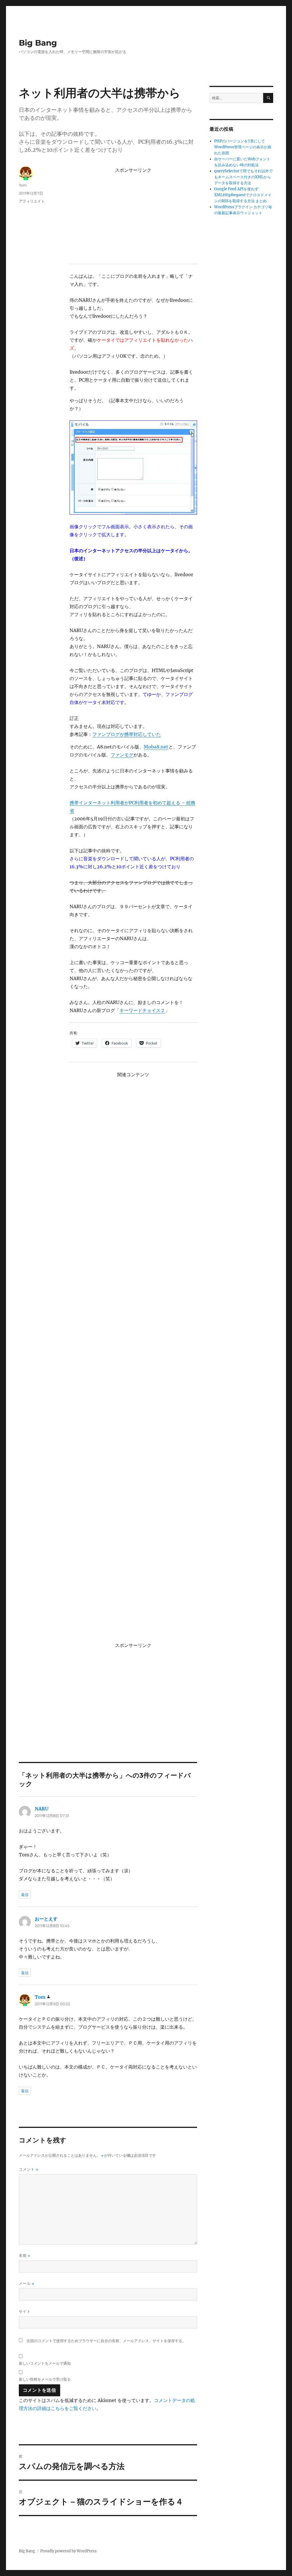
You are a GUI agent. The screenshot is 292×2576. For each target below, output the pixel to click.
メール (27, 2283)
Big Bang (38, 43)
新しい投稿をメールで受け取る (45, 2379)
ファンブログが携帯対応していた (127, 734)
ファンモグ (122, 755)
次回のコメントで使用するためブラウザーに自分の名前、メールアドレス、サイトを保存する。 (106, 2341)
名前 (25, 2256)
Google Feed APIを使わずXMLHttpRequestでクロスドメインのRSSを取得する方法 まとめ (243, 195)
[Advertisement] (134, 215)
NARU (42, 1809)
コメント (29, 2169)
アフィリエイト (32, 201)
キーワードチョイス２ (142, 1010)
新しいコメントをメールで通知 (45, 2363)
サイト (25, 2311)
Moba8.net (156, 747)
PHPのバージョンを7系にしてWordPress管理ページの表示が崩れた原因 (243, 147)
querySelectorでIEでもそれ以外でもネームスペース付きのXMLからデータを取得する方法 (243, 177)
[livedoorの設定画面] (133, 468)
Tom (23, 185)
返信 (25, 1895)
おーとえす (46, 1919)
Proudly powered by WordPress (68, 2551)
